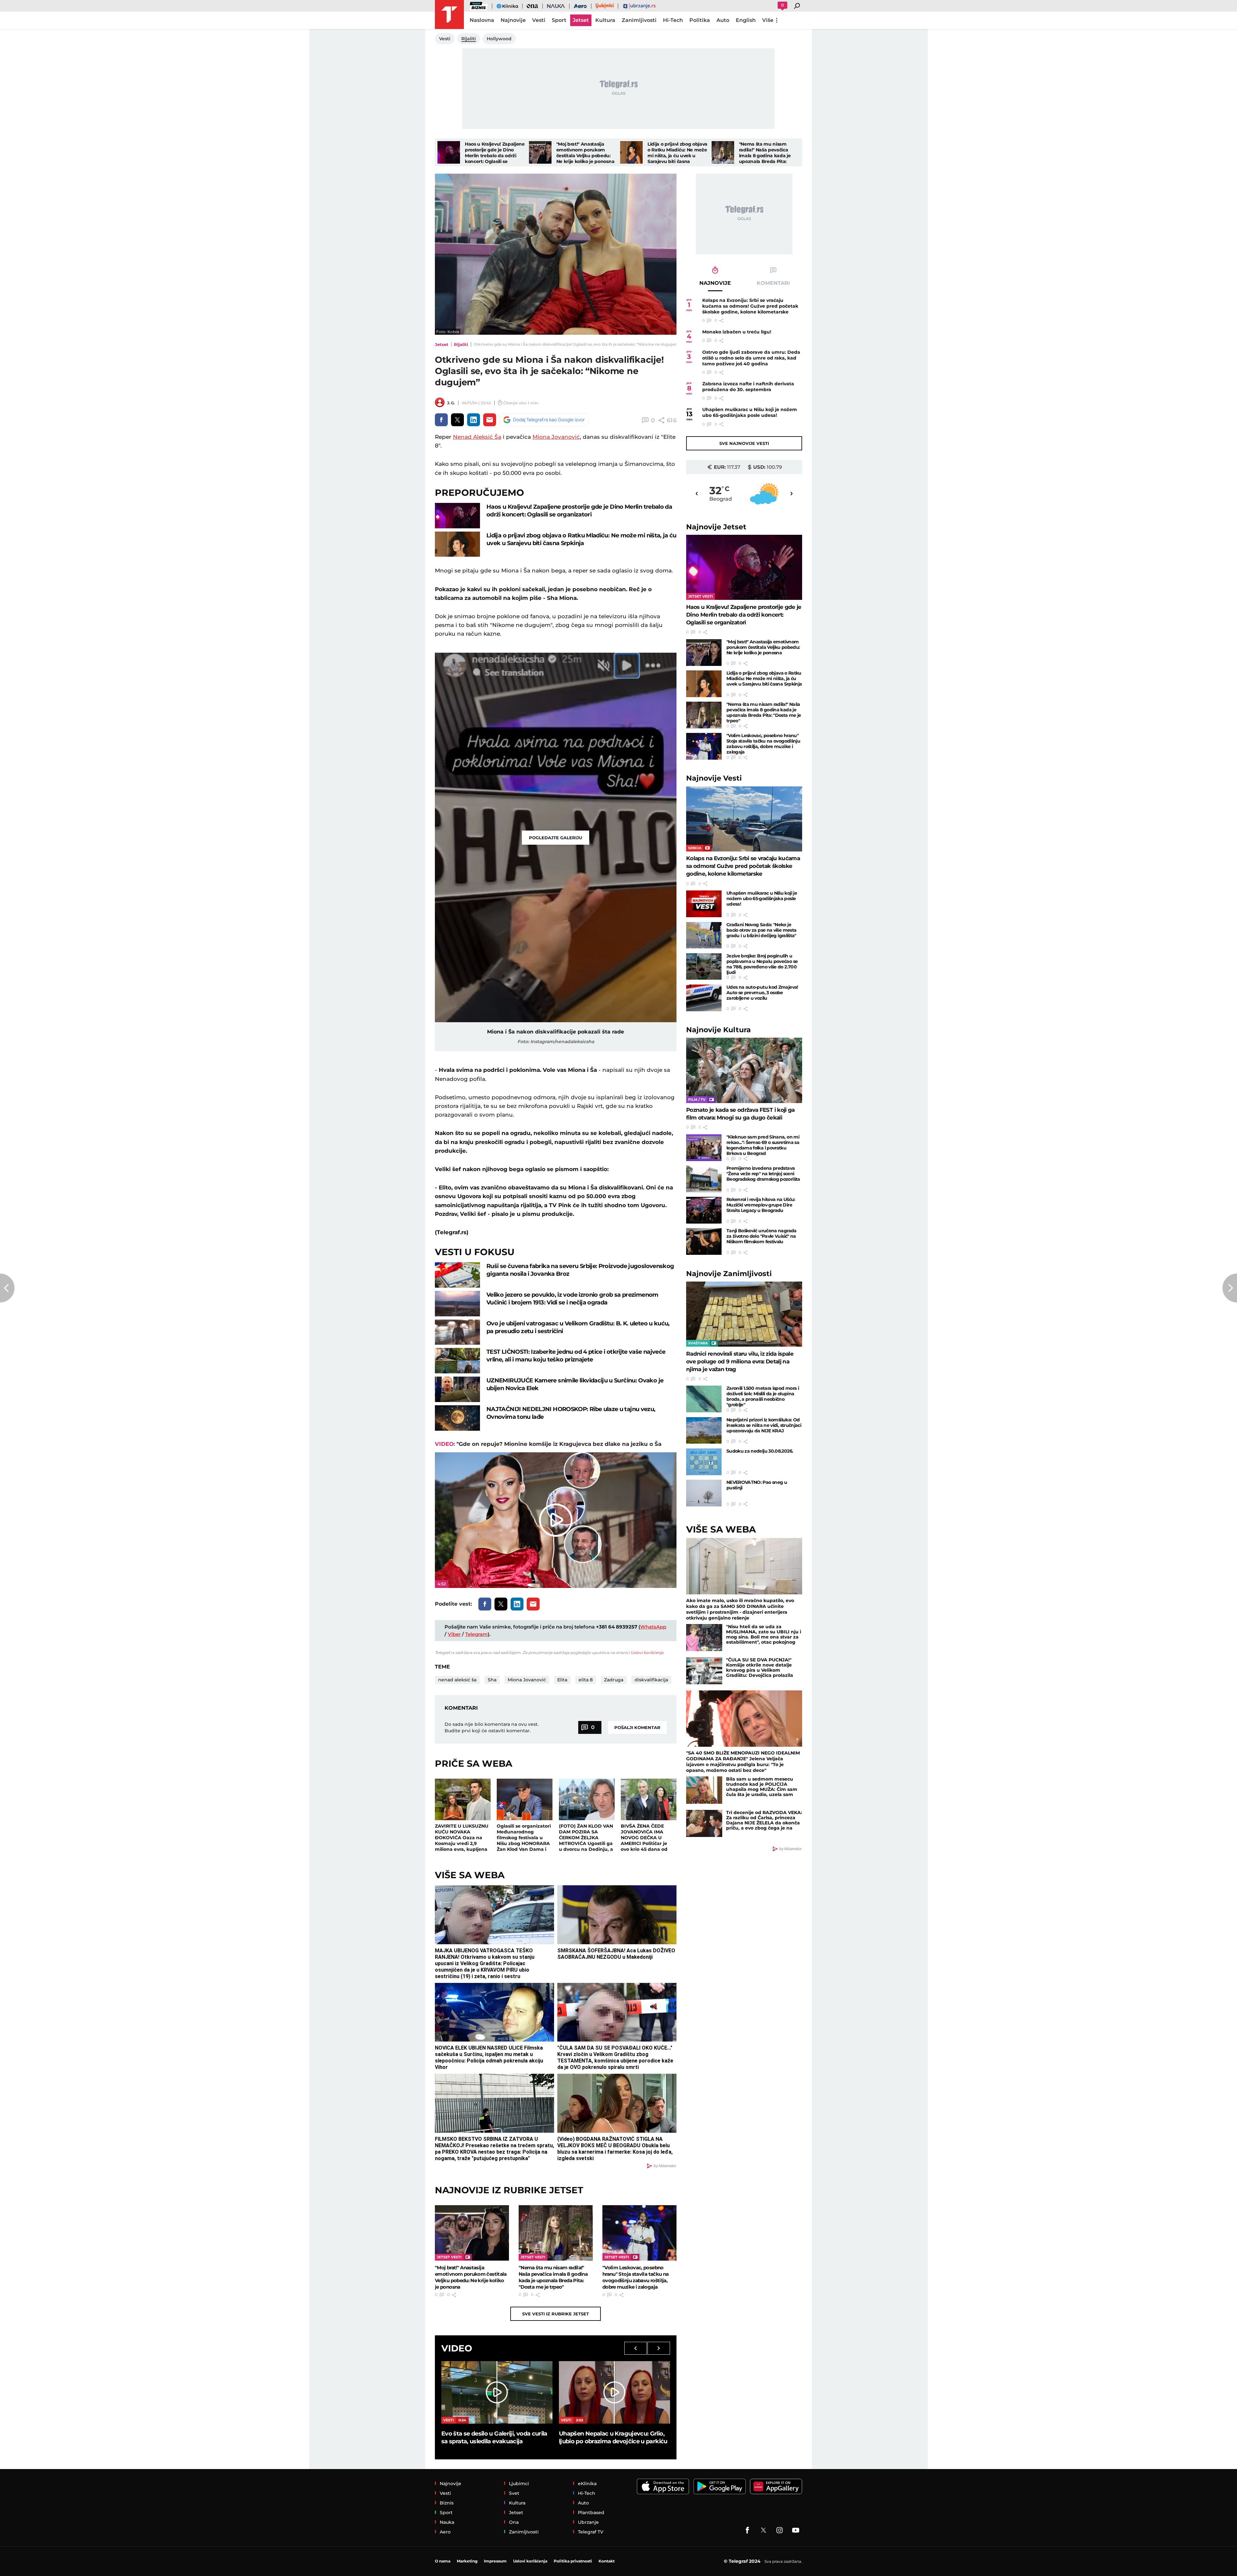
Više (768, 20)
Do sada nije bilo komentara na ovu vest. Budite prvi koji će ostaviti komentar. (492, 1727)
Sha (492, 1680)
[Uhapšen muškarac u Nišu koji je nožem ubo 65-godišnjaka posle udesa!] (704, 904)
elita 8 (586, 1680)
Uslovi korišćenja (647, 1653)
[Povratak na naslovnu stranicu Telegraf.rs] (449, 14)
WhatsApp (653, 1627)
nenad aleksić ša (457, 1680)
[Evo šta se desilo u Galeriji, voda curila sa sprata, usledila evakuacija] (497, 2392)
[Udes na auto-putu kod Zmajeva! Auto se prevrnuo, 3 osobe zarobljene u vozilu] (704, 998)
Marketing (467, 2561)
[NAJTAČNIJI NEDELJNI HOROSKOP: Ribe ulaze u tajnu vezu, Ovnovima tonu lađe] (457, 1418)
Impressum (495, 2561)
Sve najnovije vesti (744, 443)
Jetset (442, 344)
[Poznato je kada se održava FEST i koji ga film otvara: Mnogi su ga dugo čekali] (744, 1070)
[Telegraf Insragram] (780, 2530)
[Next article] (1230, 1288)
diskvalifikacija (651, 1680)
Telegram (476, 1634)
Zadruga (614, 1680)
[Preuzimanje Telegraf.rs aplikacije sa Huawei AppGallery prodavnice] (776, 2487)
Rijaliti (461, 344)
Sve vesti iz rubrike (556, 2314)
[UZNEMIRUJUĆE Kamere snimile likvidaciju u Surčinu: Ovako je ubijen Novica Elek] (457, 1389)
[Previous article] (7, 1288)
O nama (443, 2561)
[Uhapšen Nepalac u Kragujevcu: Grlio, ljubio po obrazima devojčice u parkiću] (614, 2392)
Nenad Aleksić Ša (477, 437)
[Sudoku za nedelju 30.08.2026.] (704, 1462)
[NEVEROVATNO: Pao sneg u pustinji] (704, 1493)
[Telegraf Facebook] (747, 2530)
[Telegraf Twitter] (763, 2530)
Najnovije (716, 527)
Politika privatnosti (573, 2561)
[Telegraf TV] (796, 2530)
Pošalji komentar (637, 1727)
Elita (562, 1680)
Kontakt (607, 2561)
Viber (454, 1634)
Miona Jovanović (556, 437)
